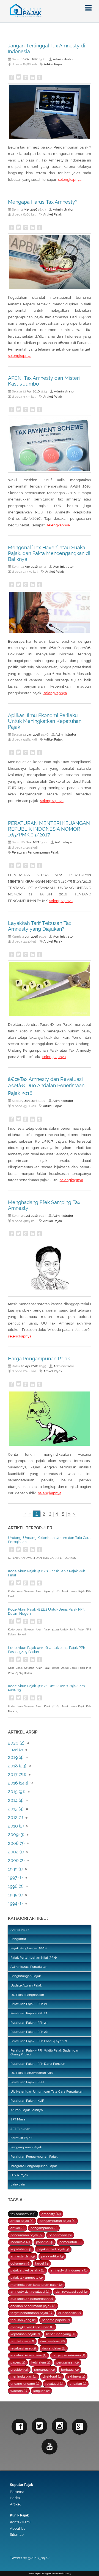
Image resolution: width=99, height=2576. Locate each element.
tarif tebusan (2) (22, 2341)
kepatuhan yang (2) (61, 2334)
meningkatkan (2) (23, 2376)
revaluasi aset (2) (23, 2348)
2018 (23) (17, 1766)
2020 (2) (16, 1743)
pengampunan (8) (44, 2228)
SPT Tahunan (20, 2129)
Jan (29, 734)
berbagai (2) (70, 2370)
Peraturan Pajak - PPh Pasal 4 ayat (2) (39, 2041)
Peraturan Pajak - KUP (27, 2101)
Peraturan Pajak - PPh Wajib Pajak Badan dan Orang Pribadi (45, 2052)
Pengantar (18, 1939)
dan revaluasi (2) (52, 2341)
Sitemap (17, 2535)
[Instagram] (60, 2426)
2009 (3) (16, 1835)
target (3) (42, 2263)
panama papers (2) (56, 2320)
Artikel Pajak (53, 64)
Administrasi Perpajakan (29, 1967)
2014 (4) (16, 1800)
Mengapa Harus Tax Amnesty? (43, 202)
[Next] (69, 1514)
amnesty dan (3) (23, 2256)
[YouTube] (49, 2447)
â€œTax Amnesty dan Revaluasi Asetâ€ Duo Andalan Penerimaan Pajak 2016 (46, 1086)
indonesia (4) (20, 2242)
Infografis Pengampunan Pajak (34, 2166)
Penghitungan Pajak (26, 1976)
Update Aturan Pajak (26, 1985)
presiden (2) (19, 2370)
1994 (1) (15, 1903)
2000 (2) (16, 1860)
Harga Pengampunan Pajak (39, 1359)
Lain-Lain (18, 2184)
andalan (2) (78, 2384)
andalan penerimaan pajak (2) (33, 2306)
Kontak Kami (20, 2522)
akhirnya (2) (76, 2376)
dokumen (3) (20, 2263)
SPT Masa (18, 2119)
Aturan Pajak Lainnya (27, 2110)
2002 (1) (16, 1852)
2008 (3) (16, 1843)
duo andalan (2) (54, 2348)
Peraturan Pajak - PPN (27, 2082)
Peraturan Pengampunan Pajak (35, 852)
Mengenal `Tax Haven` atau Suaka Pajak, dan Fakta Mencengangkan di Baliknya (49, 553)
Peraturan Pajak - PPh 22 (29, 2013)
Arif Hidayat (64, 842)
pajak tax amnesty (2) (27, 2278)
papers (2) (18, 2362)
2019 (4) (16, 1757)
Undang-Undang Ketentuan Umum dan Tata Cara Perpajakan (49, 1540)
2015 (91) (17, 1792)
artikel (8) (17, 2228)
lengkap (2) (41, 2391)
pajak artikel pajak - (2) (27, 2270)
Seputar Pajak (21, 2485)
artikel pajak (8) (22, 2221)
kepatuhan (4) (21, 2249)
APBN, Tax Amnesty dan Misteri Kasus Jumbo (44, 381)
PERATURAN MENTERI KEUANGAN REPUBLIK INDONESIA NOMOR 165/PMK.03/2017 (49, 829)
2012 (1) (15, 1817)
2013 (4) (16, 1809)
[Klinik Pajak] (50, 11)
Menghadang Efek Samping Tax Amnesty (44, 1205)
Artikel (15, 2504)
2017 (36, 842)
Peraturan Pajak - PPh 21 (29, 2004)
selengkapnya (70, 180)
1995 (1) (15, 1895)
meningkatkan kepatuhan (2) (32, 2327)
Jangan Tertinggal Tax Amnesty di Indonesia (46, 49)
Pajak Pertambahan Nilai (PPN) (34, 1958)
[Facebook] (19, 2426)
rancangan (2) (44, 2370)
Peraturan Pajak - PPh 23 (29, 2023)
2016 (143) (18, 1783)
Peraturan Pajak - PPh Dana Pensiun (38, 2064)
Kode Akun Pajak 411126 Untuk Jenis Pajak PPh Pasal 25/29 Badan (47, 1650)
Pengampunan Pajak (26, 2147)
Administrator (63, 59)
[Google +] (80, 2426)
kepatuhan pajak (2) (25, 2334)
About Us (18, 2528)
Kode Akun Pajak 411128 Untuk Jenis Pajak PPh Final (47, 1573)
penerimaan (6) (60, 2235)
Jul (28, 1216)
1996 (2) (16, 1886)
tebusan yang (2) (23, 2320)
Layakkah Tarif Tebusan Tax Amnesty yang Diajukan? (40, 926)
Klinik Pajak (19, 2515)
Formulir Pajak (21, 2138)
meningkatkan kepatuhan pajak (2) (36, 2285)
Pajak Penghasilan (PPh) (28, 1948)
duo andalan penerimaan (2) (32, 2299)
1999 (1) (15, 1869)
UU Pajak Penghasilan (27, 1995)
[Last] (74, 1514)
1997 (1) (15, 1878)
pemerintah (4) (70, 2242)
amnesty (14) (51, 2214)
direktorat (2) (52, 2376)
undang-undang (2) (25, 2384)
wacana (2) (19, 2391)
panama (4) (45, 2242)
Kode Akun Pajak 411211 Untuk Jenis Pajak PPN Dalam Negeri (47, 1611)
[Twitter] (39, 2426)
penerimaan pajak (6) (26, 2235)
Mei (27, 209)
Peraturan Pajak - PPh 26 (29, 2032)
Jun (28, 936)
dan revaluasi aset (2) (71, 2292)
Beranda (17, 2492)
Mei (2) (17, 1750)
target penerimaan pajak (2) (31, 2313)
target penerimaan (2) (69, 2355)
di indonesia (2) (70, 2313)
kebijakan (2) (41, 2362)
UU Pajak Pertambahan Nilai (32, 2073)
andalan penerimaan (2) (28, 2355)
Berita (15, 2498)
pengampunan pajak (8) (57, 2221)
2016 (35, 59)
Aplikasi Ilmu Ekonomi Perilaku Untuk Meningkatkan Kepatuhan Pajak (45, 721)
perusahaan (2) (68, 2362)
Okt (28, 59)
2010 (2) (16, 1826)
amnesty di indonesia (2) (69, 2270)
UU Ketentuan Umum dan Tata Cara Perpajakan (47, 2092)
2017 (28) (17, 1774)
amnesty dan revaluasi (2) (30, 2292)
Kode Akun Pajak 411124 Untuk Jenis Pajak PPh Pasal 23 (46, 1688)
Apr (29, 391)
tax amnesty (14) (23, 2214)
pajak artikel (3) (52, 2256)
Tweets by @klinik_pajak (30, 2558)
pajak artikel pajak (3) (53, 2249)
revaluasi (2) (54, 2384)
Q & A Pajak (19, 2175)
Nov (29, 842)
